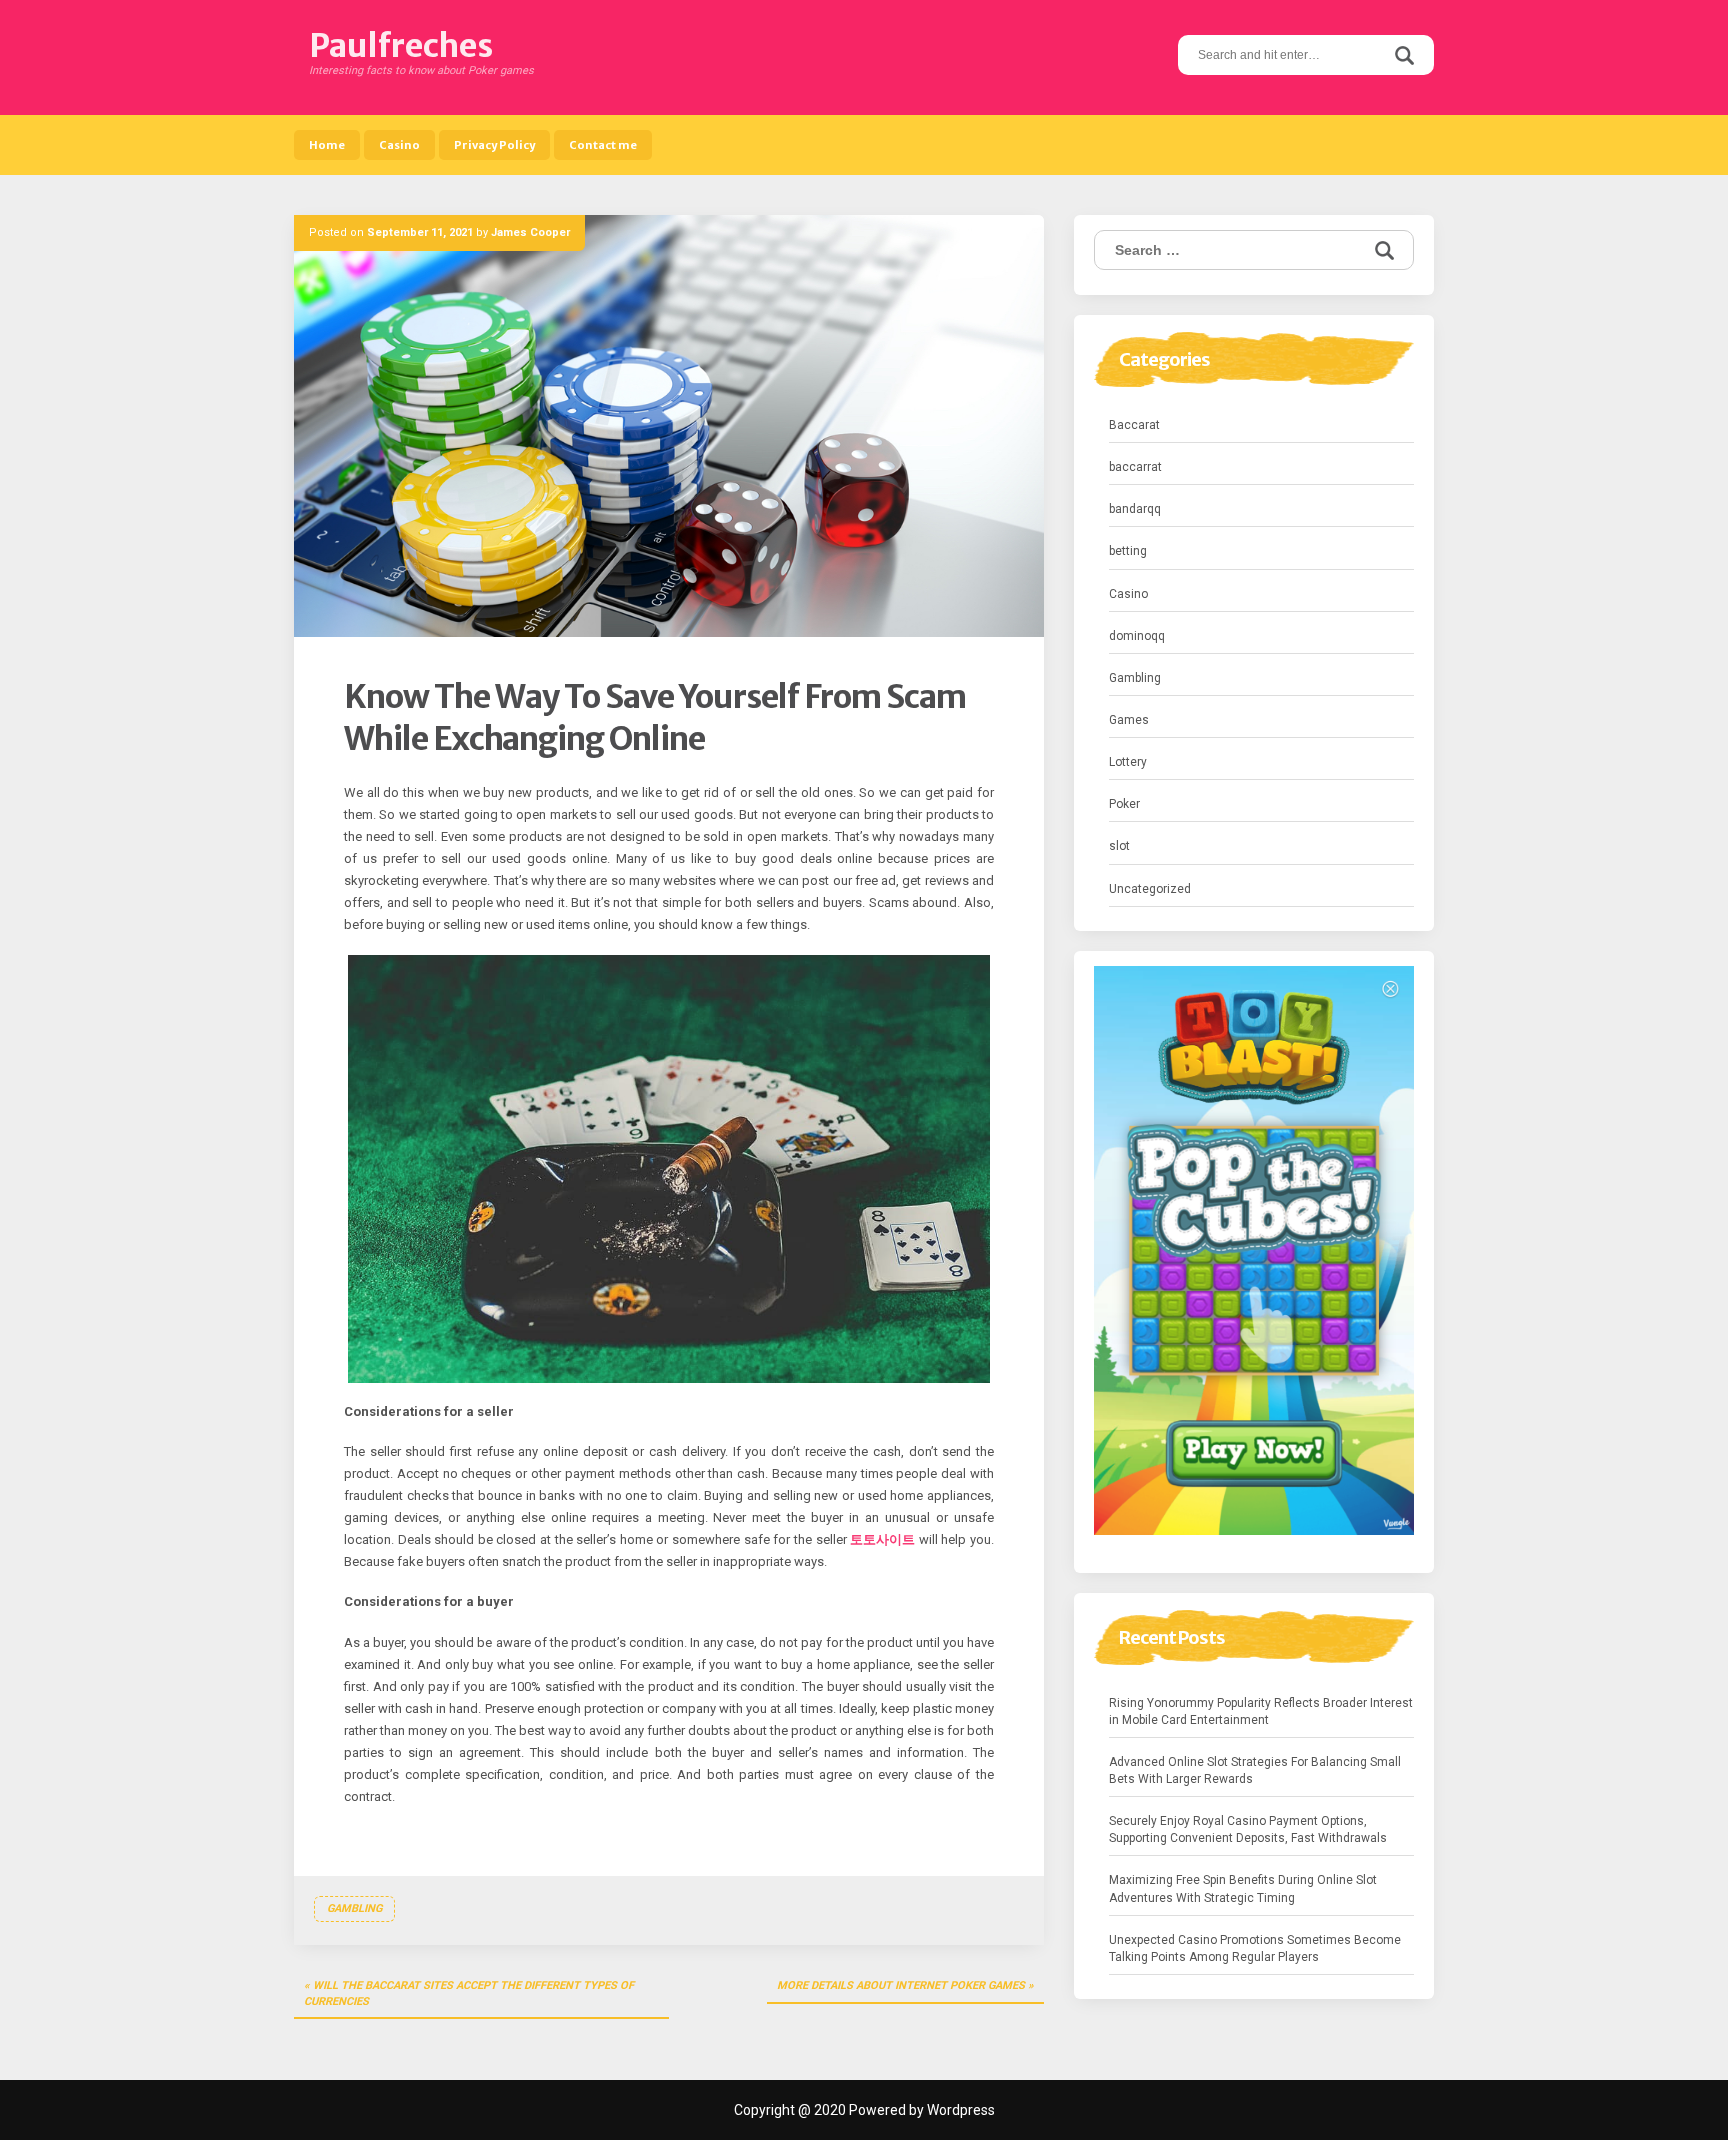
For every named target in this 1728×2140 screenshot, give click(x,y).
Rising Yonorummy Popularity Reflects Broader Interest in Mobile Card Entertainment (1261, 1711)
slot (1119, 846)
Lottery (1128, 762)
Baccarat (1134, 425)
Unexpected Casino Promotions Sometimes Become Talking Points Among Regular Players (1255, 1948)
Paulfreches (401, 46)
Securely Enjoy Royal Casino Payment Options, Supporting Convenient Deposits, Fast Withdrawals (1248, 1829)
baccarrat (1135, 467)
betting (1128, 551)
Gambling (354, 1908)
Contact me (603, 145)
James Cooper (530, 232)
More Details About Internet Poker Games (901, 1985)
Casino (399, 145)
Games (1129, 720)
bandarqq (1135, 509)
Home (327, 145)
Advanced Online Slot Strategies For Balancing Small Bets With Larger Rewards (1255, 1770)
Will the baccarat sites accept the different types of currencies (469, 1993)
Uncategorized (1150, 889)
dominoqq (1137, 636)
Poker (1124, 804)
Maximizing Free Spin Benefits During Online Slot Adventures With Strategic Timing (1243, 1888)
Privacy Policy (494, 145)
